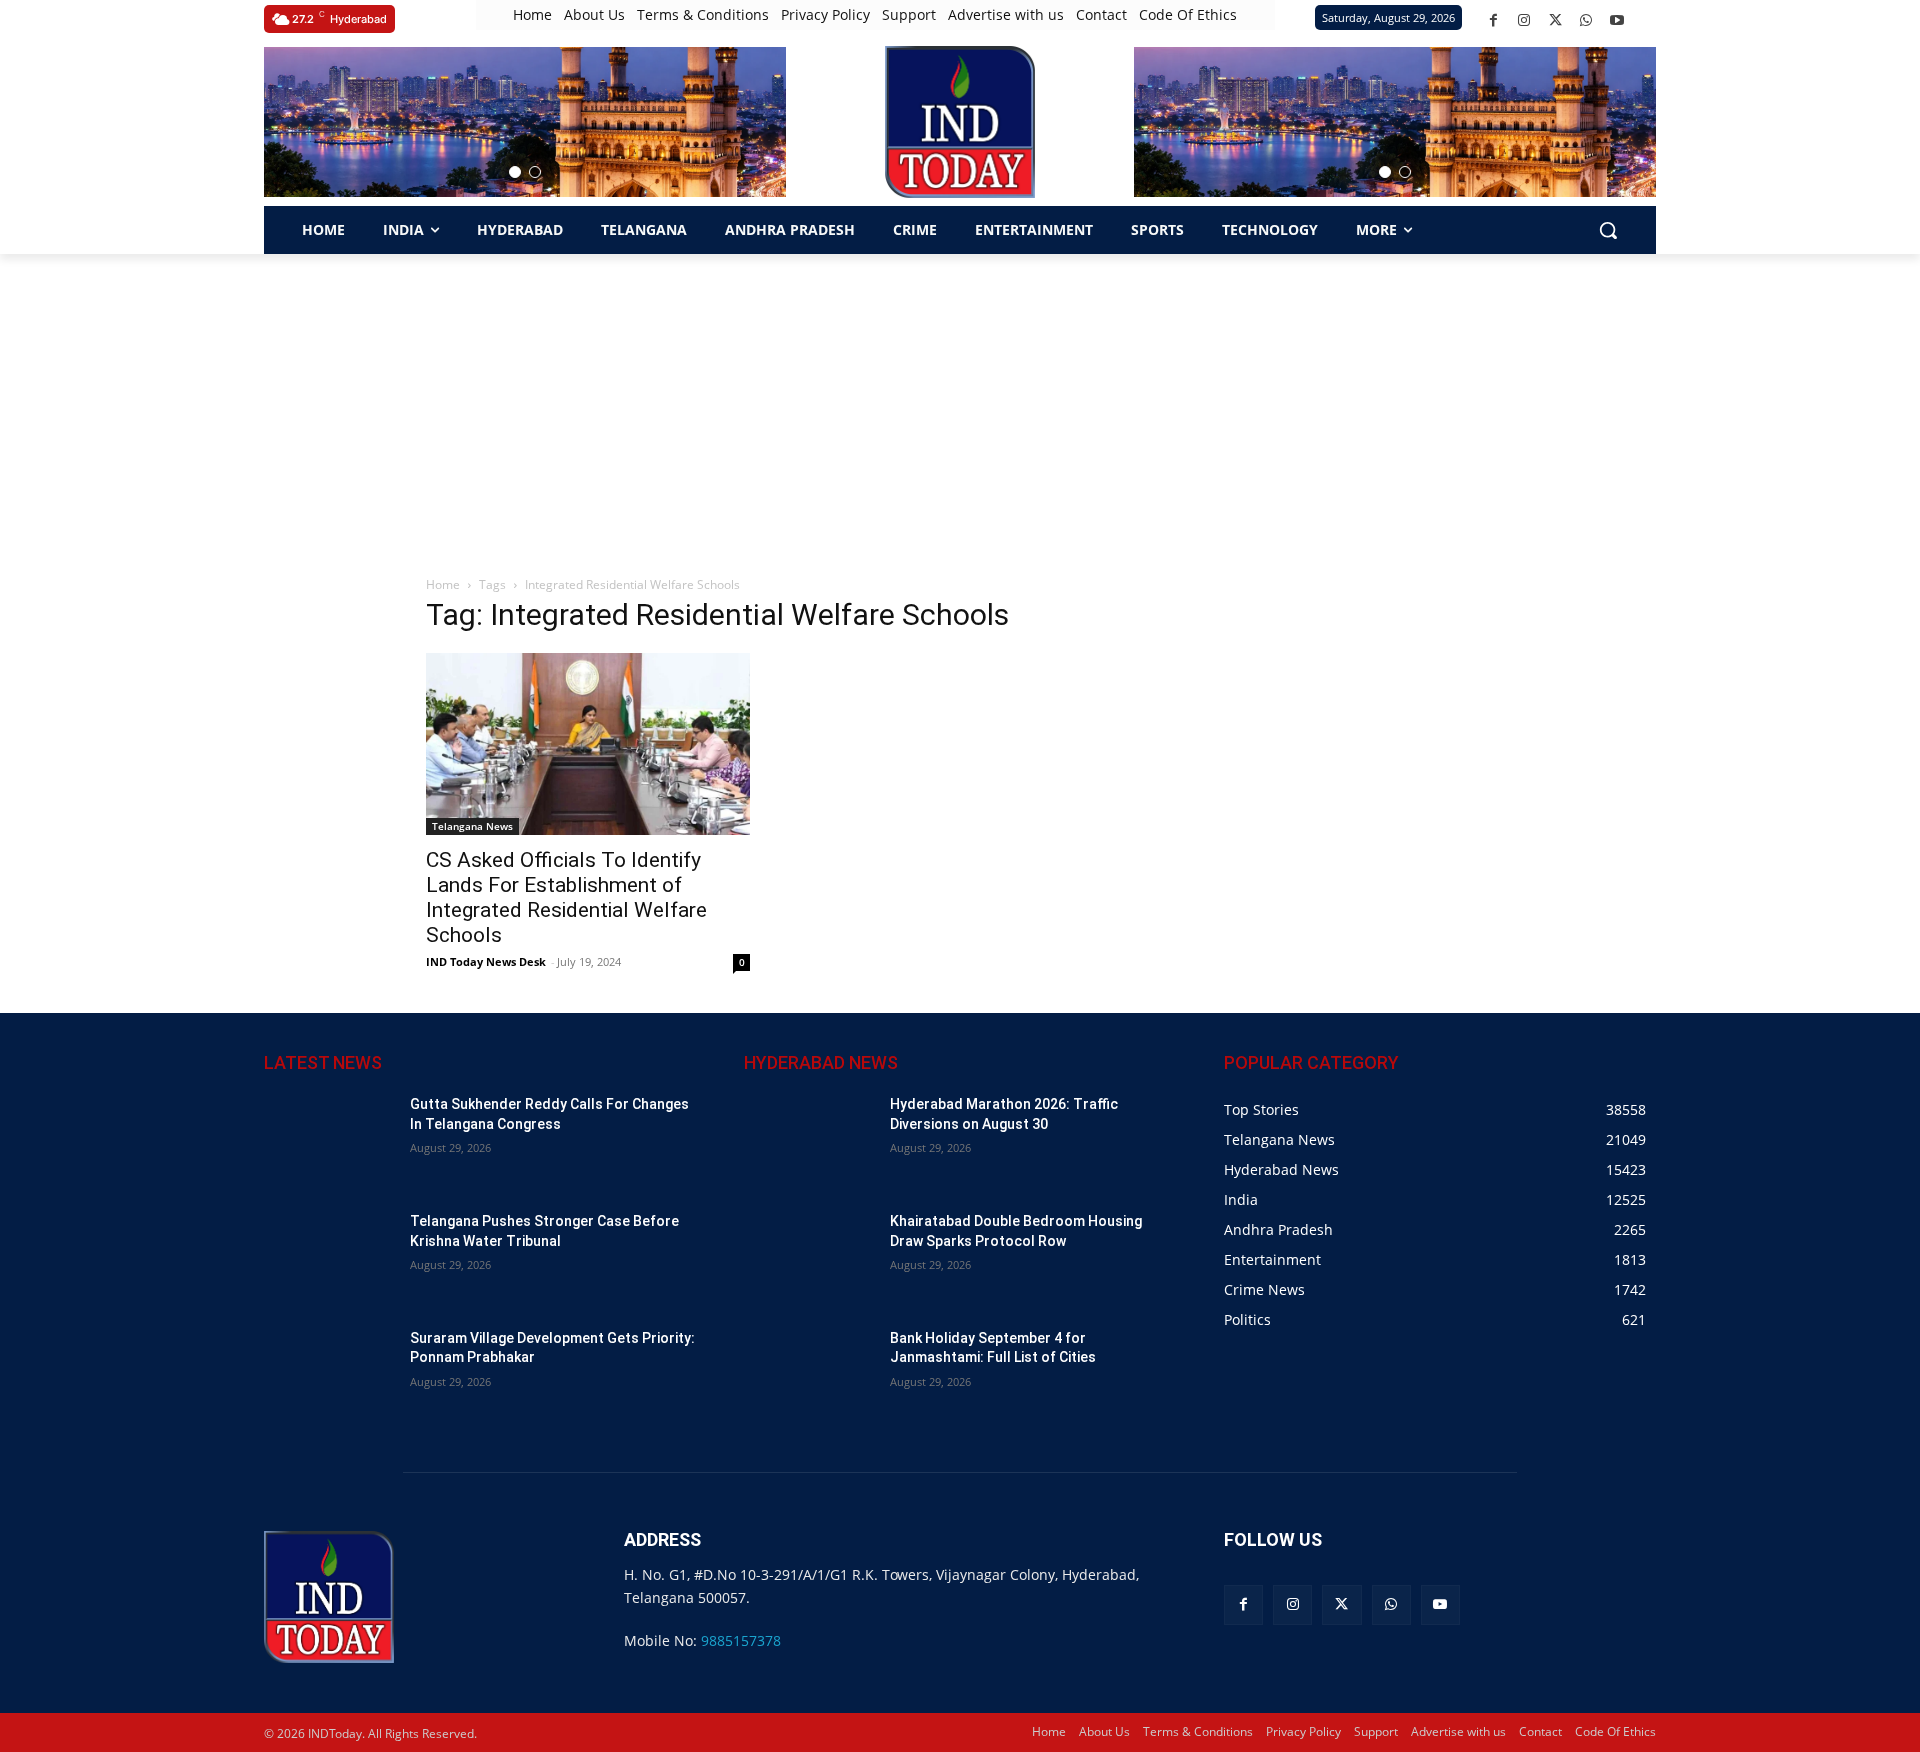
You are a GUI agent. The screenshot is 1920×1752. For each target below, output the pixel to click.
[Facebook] (1493, 20)
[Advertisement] (960, 404)
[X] (1555, 20)
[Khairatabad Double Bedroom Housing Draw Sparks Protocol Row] (809, 1257)
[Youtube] (1617, 20)
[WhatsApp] (1586, 20)
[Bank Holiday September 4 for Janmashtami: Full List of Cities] (809, 1374)
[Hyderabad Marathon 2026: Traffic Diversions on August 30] (809, 1140)
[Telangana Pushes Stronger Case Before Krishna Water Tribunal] (329, 1257)
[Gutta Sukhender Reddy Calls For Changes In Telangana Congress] (329, 1140)
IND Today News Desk (486, 961)
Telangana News (472, 826)
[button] (515, 172)
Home (443, 584)
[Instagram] (1524, 20)
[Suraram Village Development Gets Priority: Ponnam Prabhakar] (329, 1374)
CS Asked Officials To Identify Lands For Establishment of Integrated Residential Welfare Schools (566, 897)
